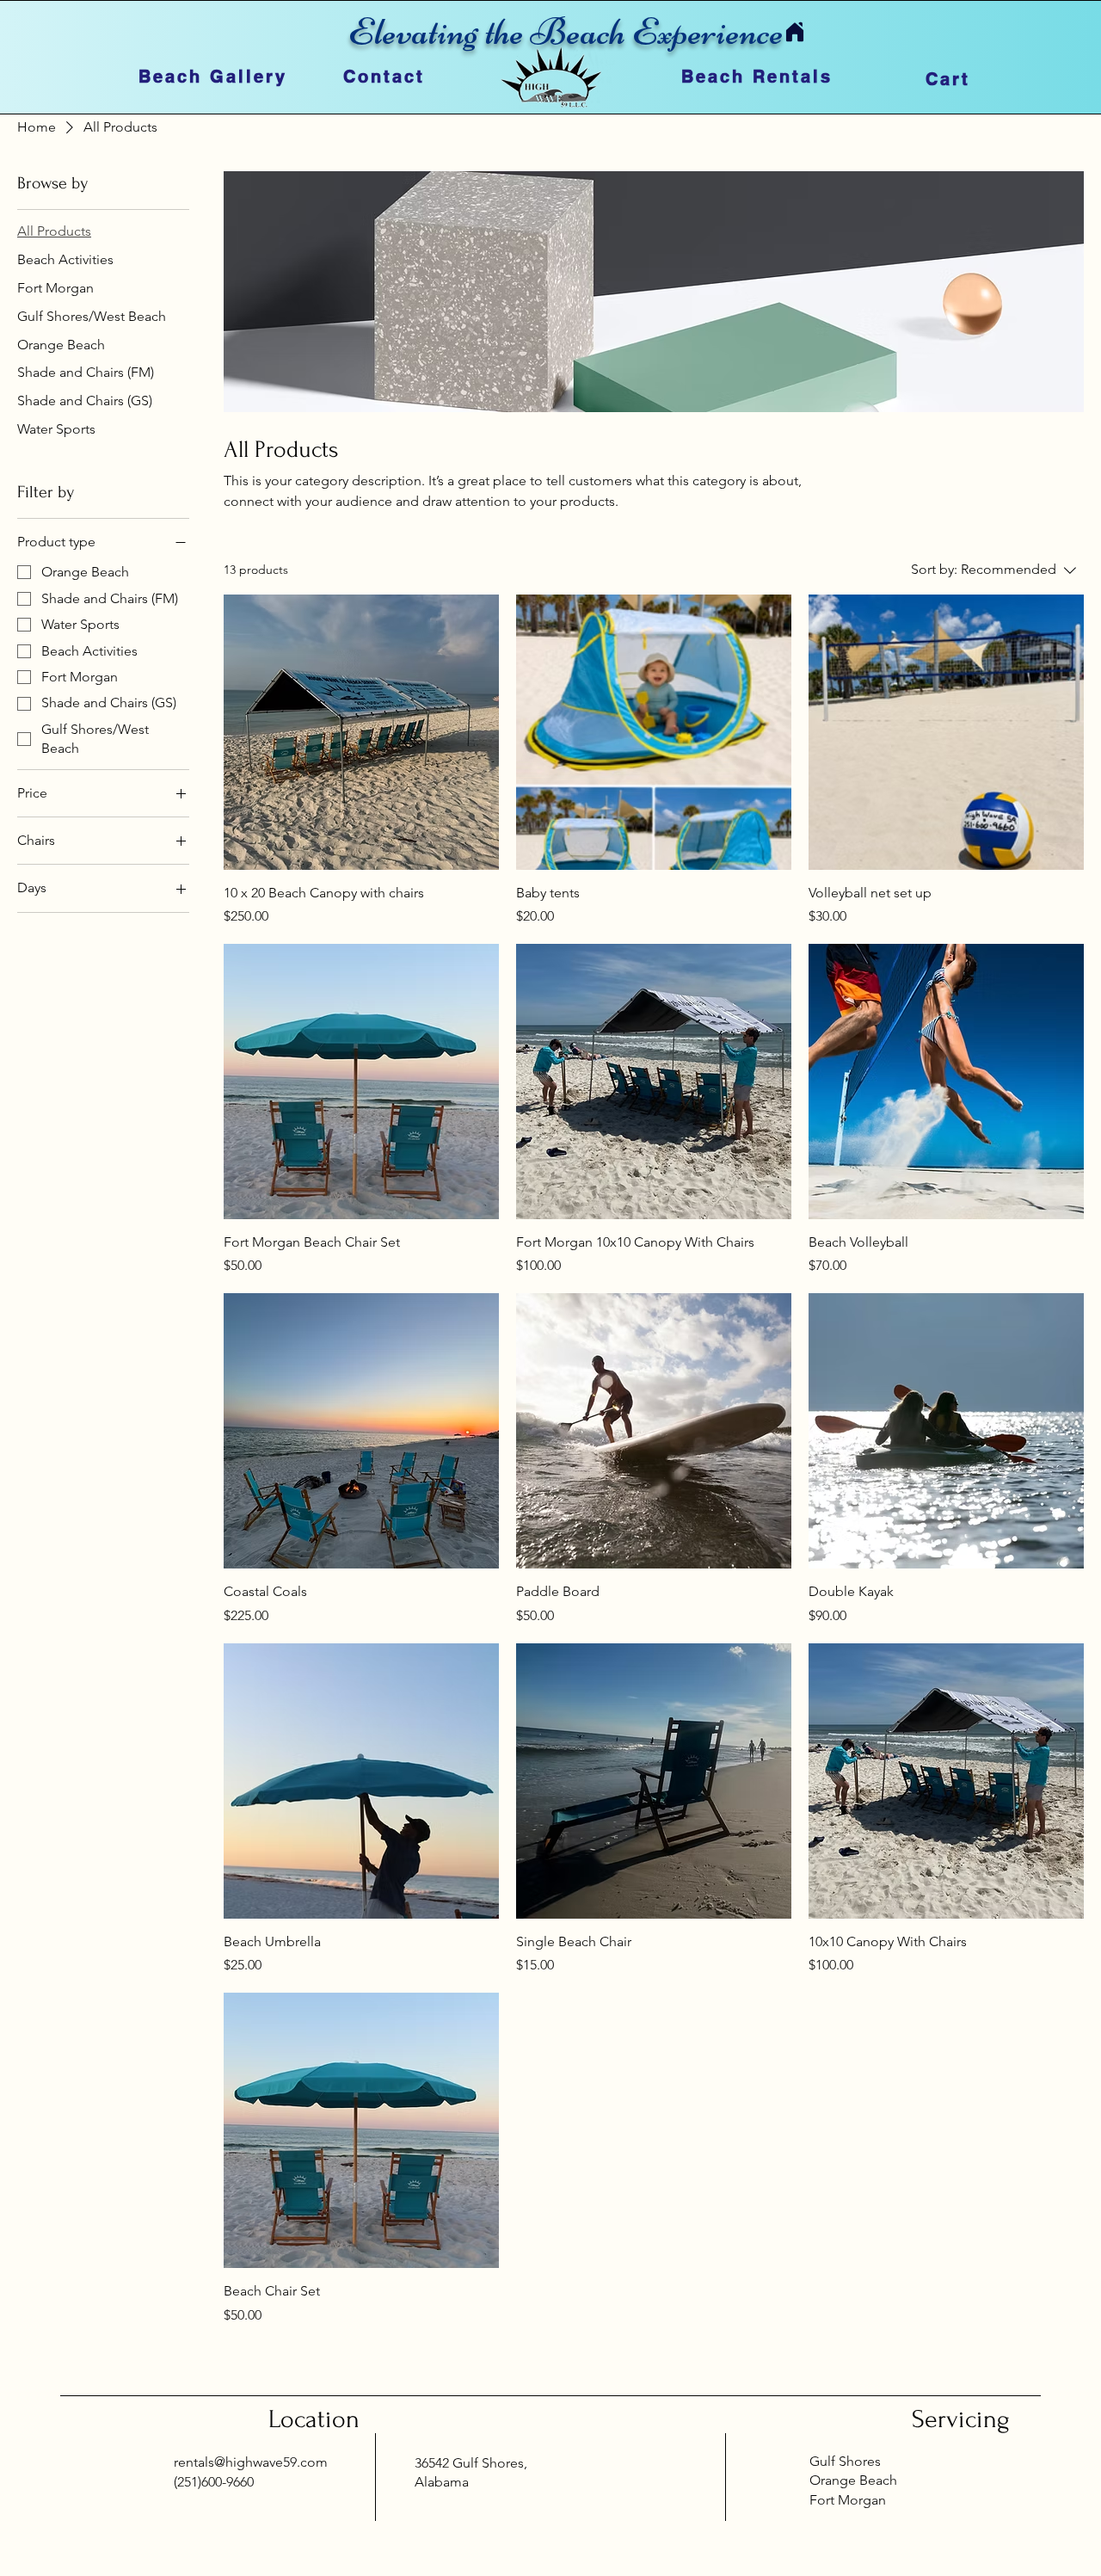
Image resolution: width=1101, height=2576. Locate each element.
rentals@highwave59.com (251, 2462)
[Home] (794, 31)
